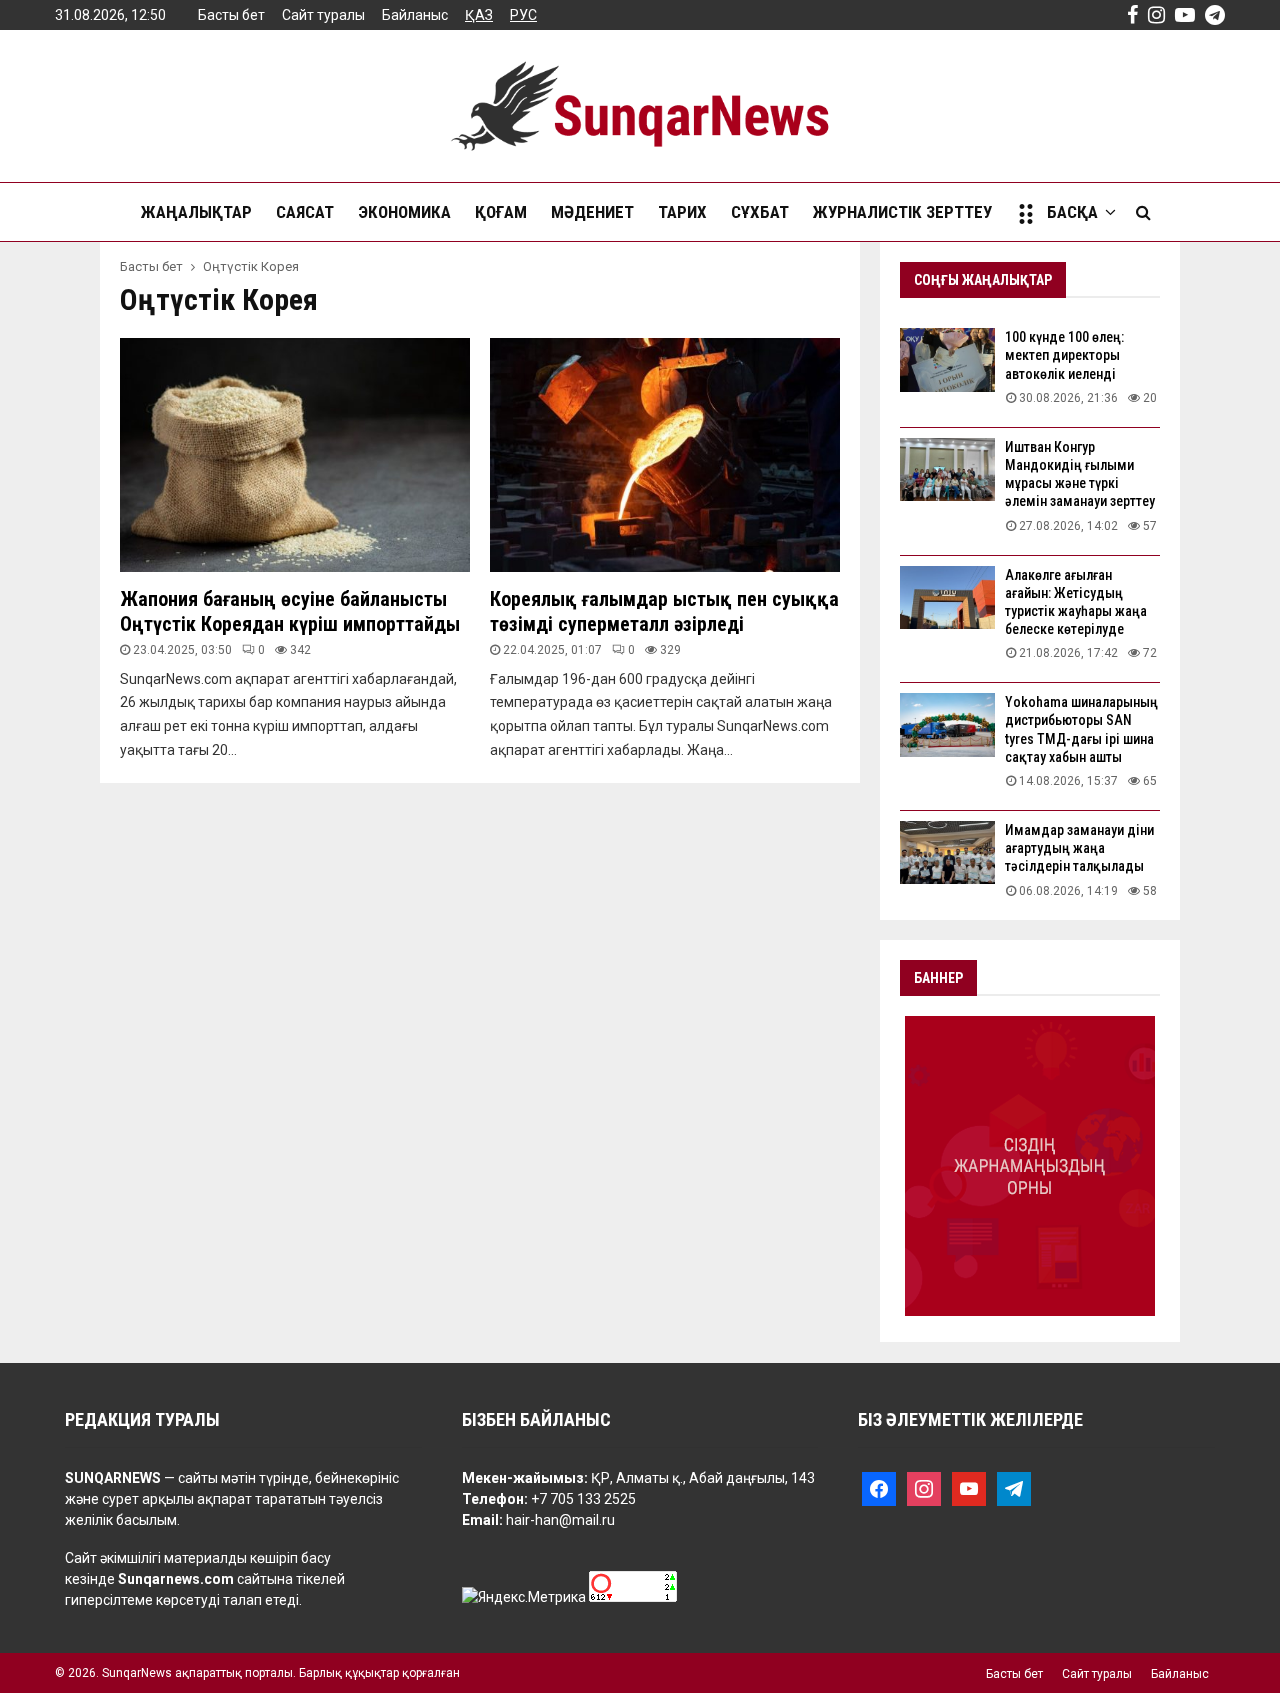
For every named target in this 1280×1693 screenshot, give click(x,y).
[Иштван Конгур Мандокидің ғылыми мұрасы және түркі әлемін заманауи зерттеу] (947, 469)
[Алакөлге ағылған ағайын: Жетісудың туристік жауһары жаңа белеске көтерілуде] (947, 597)
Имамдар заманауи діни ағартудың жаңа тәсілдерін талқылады (1079, 848)
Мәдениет (592, 212)
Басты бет (231, 15)
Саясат (305, 212)
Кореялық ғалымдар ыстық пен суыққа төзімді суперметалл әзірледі (664, 611)
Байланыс (415, 15)
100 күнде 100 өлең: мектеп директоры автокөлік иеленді (1064, 355)
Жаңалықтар (196, 212)
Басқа (1072, 212)
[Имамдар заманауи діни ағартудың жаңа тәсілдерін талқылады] (947, 852)
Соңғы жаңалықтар (983, 280)
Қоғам (501, 212)
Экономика (404, 212)
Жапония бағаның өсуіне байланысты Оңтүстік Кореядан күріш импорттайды (290, 611)
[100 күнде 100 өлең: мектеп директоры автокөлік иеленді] (947, 359)
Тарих (682, 212)
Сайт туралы (323, 15)
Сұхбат (760, 212)
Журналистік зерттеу (902, 212)
